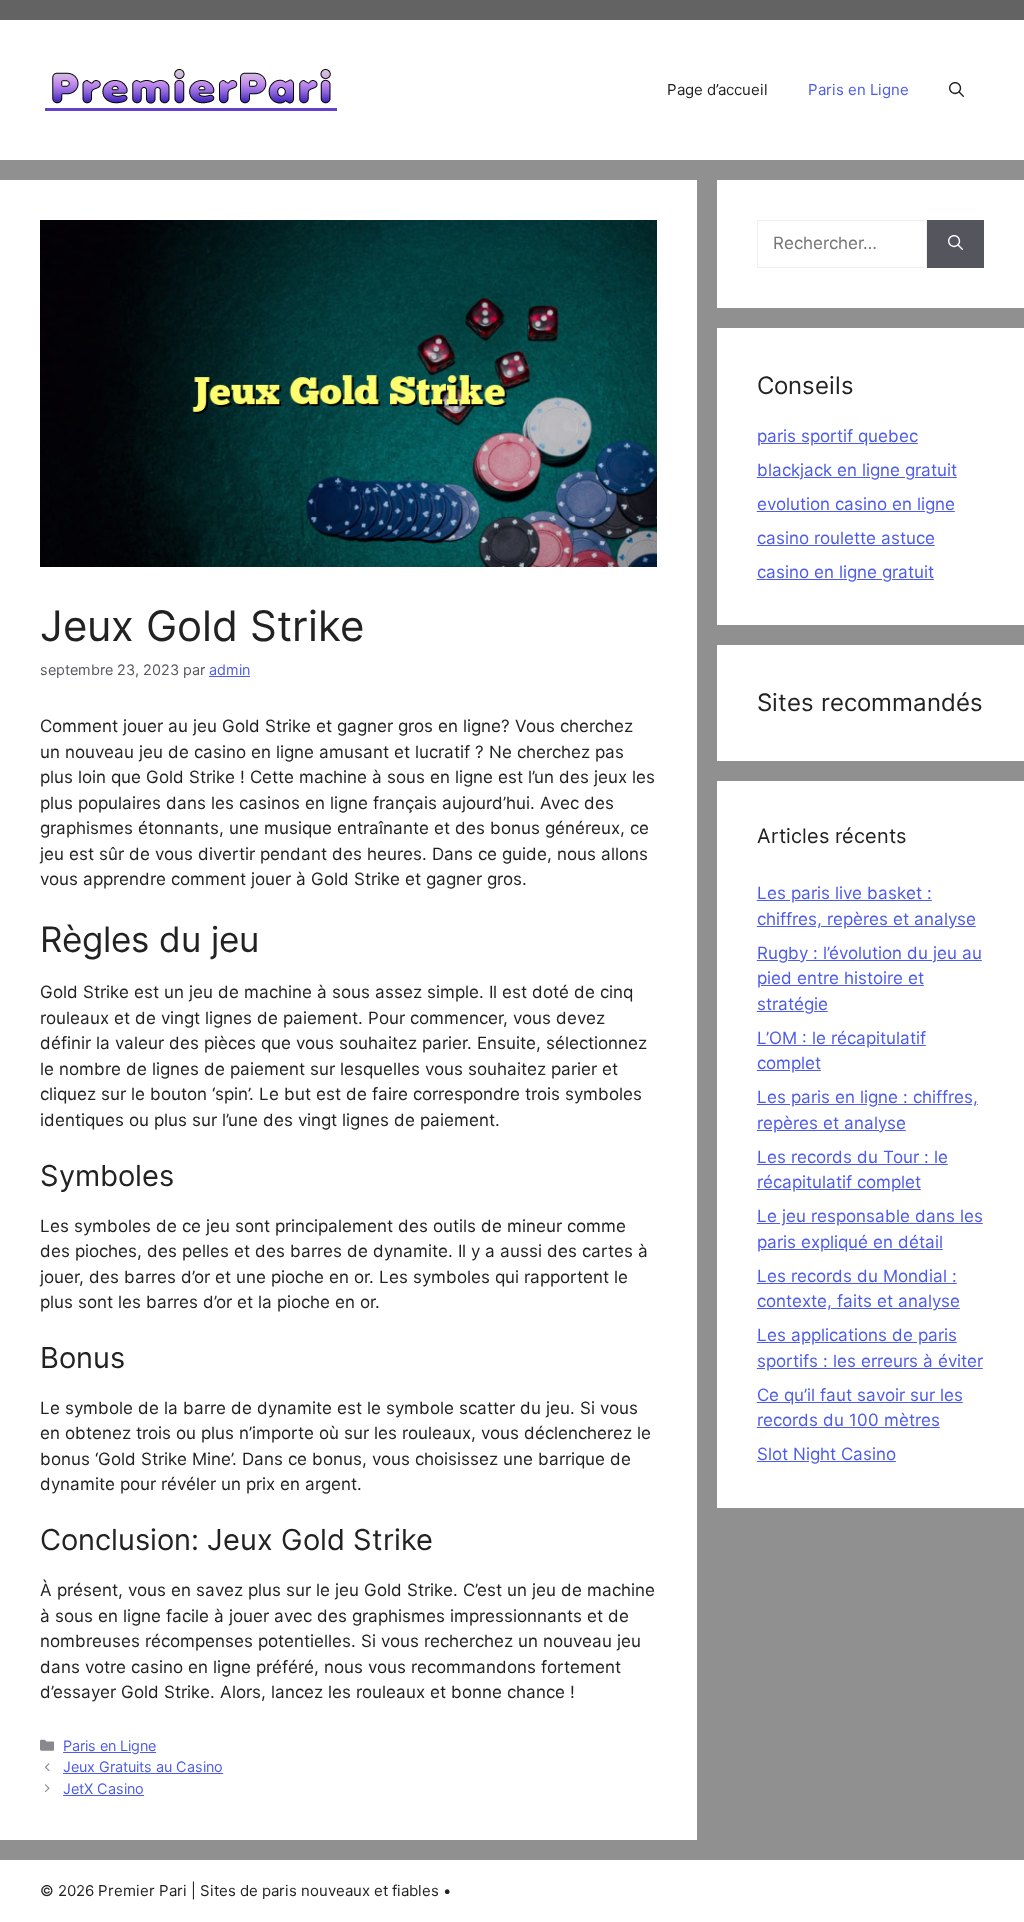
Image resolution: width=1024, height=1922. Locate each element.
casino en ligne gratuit (845, 572)
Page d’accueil (717, 89)
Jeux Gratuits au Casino (143, 1766)
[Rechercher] (955, 244)
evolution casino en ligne (856, 504)
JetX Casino (103, 1788)
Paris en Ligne (858, 89)
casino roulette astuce (846, 538)
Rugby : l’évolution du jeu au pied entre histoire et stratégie (869, 978)
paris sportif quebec (837, 436)
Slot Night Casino (826, 1454)
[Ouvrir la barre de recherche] (956, 90)
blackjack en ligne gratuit (857, 470)
